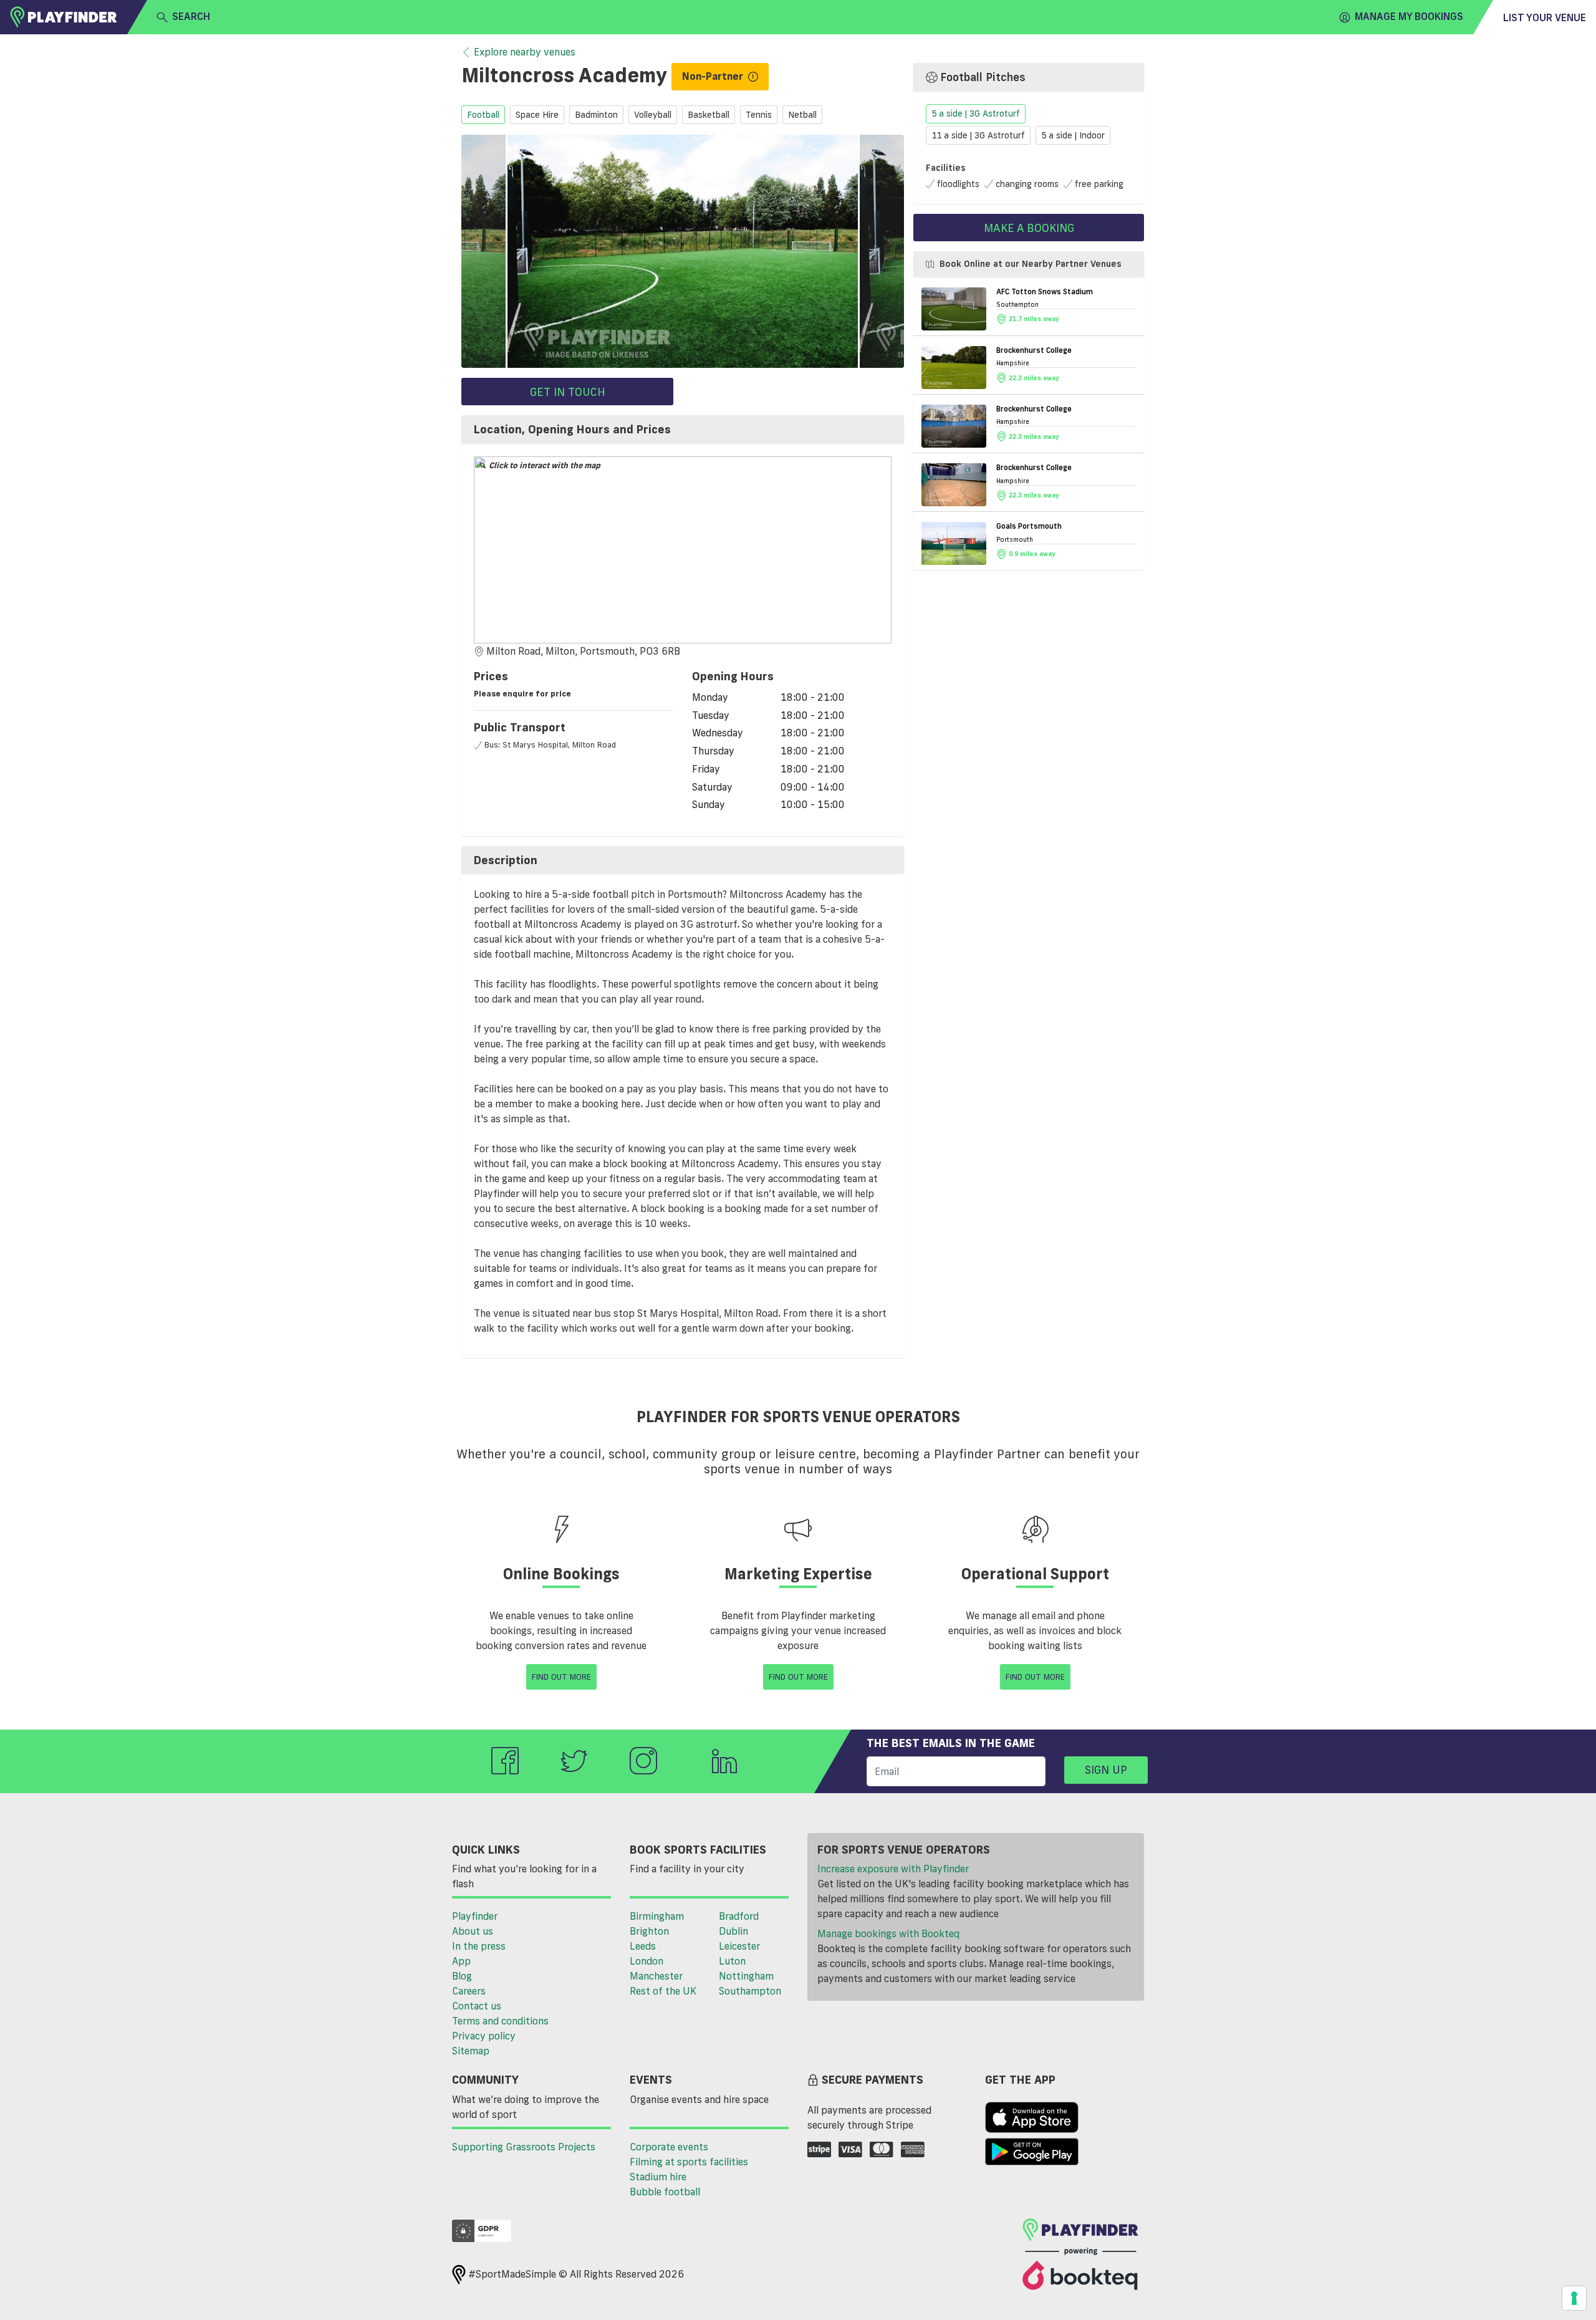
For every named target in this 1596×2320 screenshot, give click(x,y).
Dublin (733, 1931)
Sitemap (471, 2051)
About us (473, 1931)
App (461, 1961)
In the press (479, 1946)
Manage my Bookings (1409, 16)
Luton (732, 1961)
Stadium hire (658, 2177)
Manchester (656, 1976)
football (483, 115)
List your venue (1545, 17)
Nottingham (746, 1976)
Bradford (739, 1916)
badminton (596, 115)
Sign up (1106, 1769)
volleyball (653, 115)
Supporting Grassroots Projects (524, 2147)
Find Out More (561, 1677)
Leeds (643, 1946)
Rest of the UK (663, 1991)
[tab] (683, 430)
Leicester (739, 1946)
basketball (709, 115)
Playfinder (475, 1916)
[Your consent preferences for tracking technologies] (1574, 2298)
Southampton (750, 1991)
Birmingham (657, 1916)
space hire (537, 115)
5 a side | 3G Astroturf (976, 114)
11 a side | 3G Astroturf (978, 135)
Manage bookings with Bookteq (888, 1933)
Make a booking (1029, 228)
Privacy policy (484, 2036)
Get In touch (568, 392)
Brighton (649, 1931)
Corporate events (669, 2147)
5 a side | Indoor (1073, 135)
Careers (469, 1991)
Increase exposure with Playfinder (893, 1869)
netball (802, 115)
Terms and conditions (500, 2021)
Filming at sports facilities (689, 2162)
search (191, 16)
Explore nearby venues (525, 52)
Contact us (477, 2006)
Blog (462, 1976)
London (647, 1961)
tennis (759, 115)
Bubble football (665, 2192)
